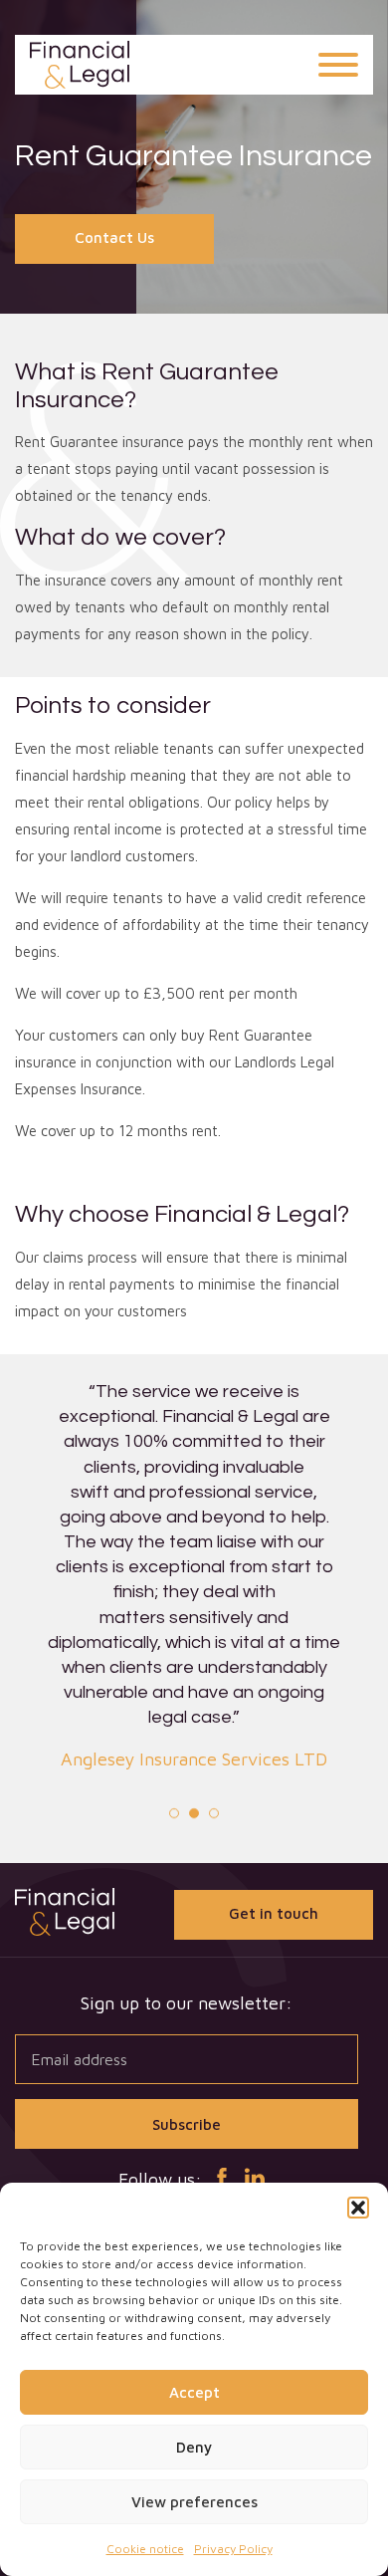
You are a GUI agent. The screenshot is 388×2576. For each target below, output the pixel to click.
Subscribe (187, 2124)
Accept (194, 2392)
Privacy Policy (233, 2549)
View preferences (194, 2502)
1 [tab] (174, 1813)
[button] (358, 2208)
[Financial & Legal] (80, 65)
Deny (194, 2447)
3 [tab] (214, 1813)
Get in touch (274, 1913)
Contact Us (114, 237)
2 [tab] (194, 1813)
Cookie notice (145, 2549)
